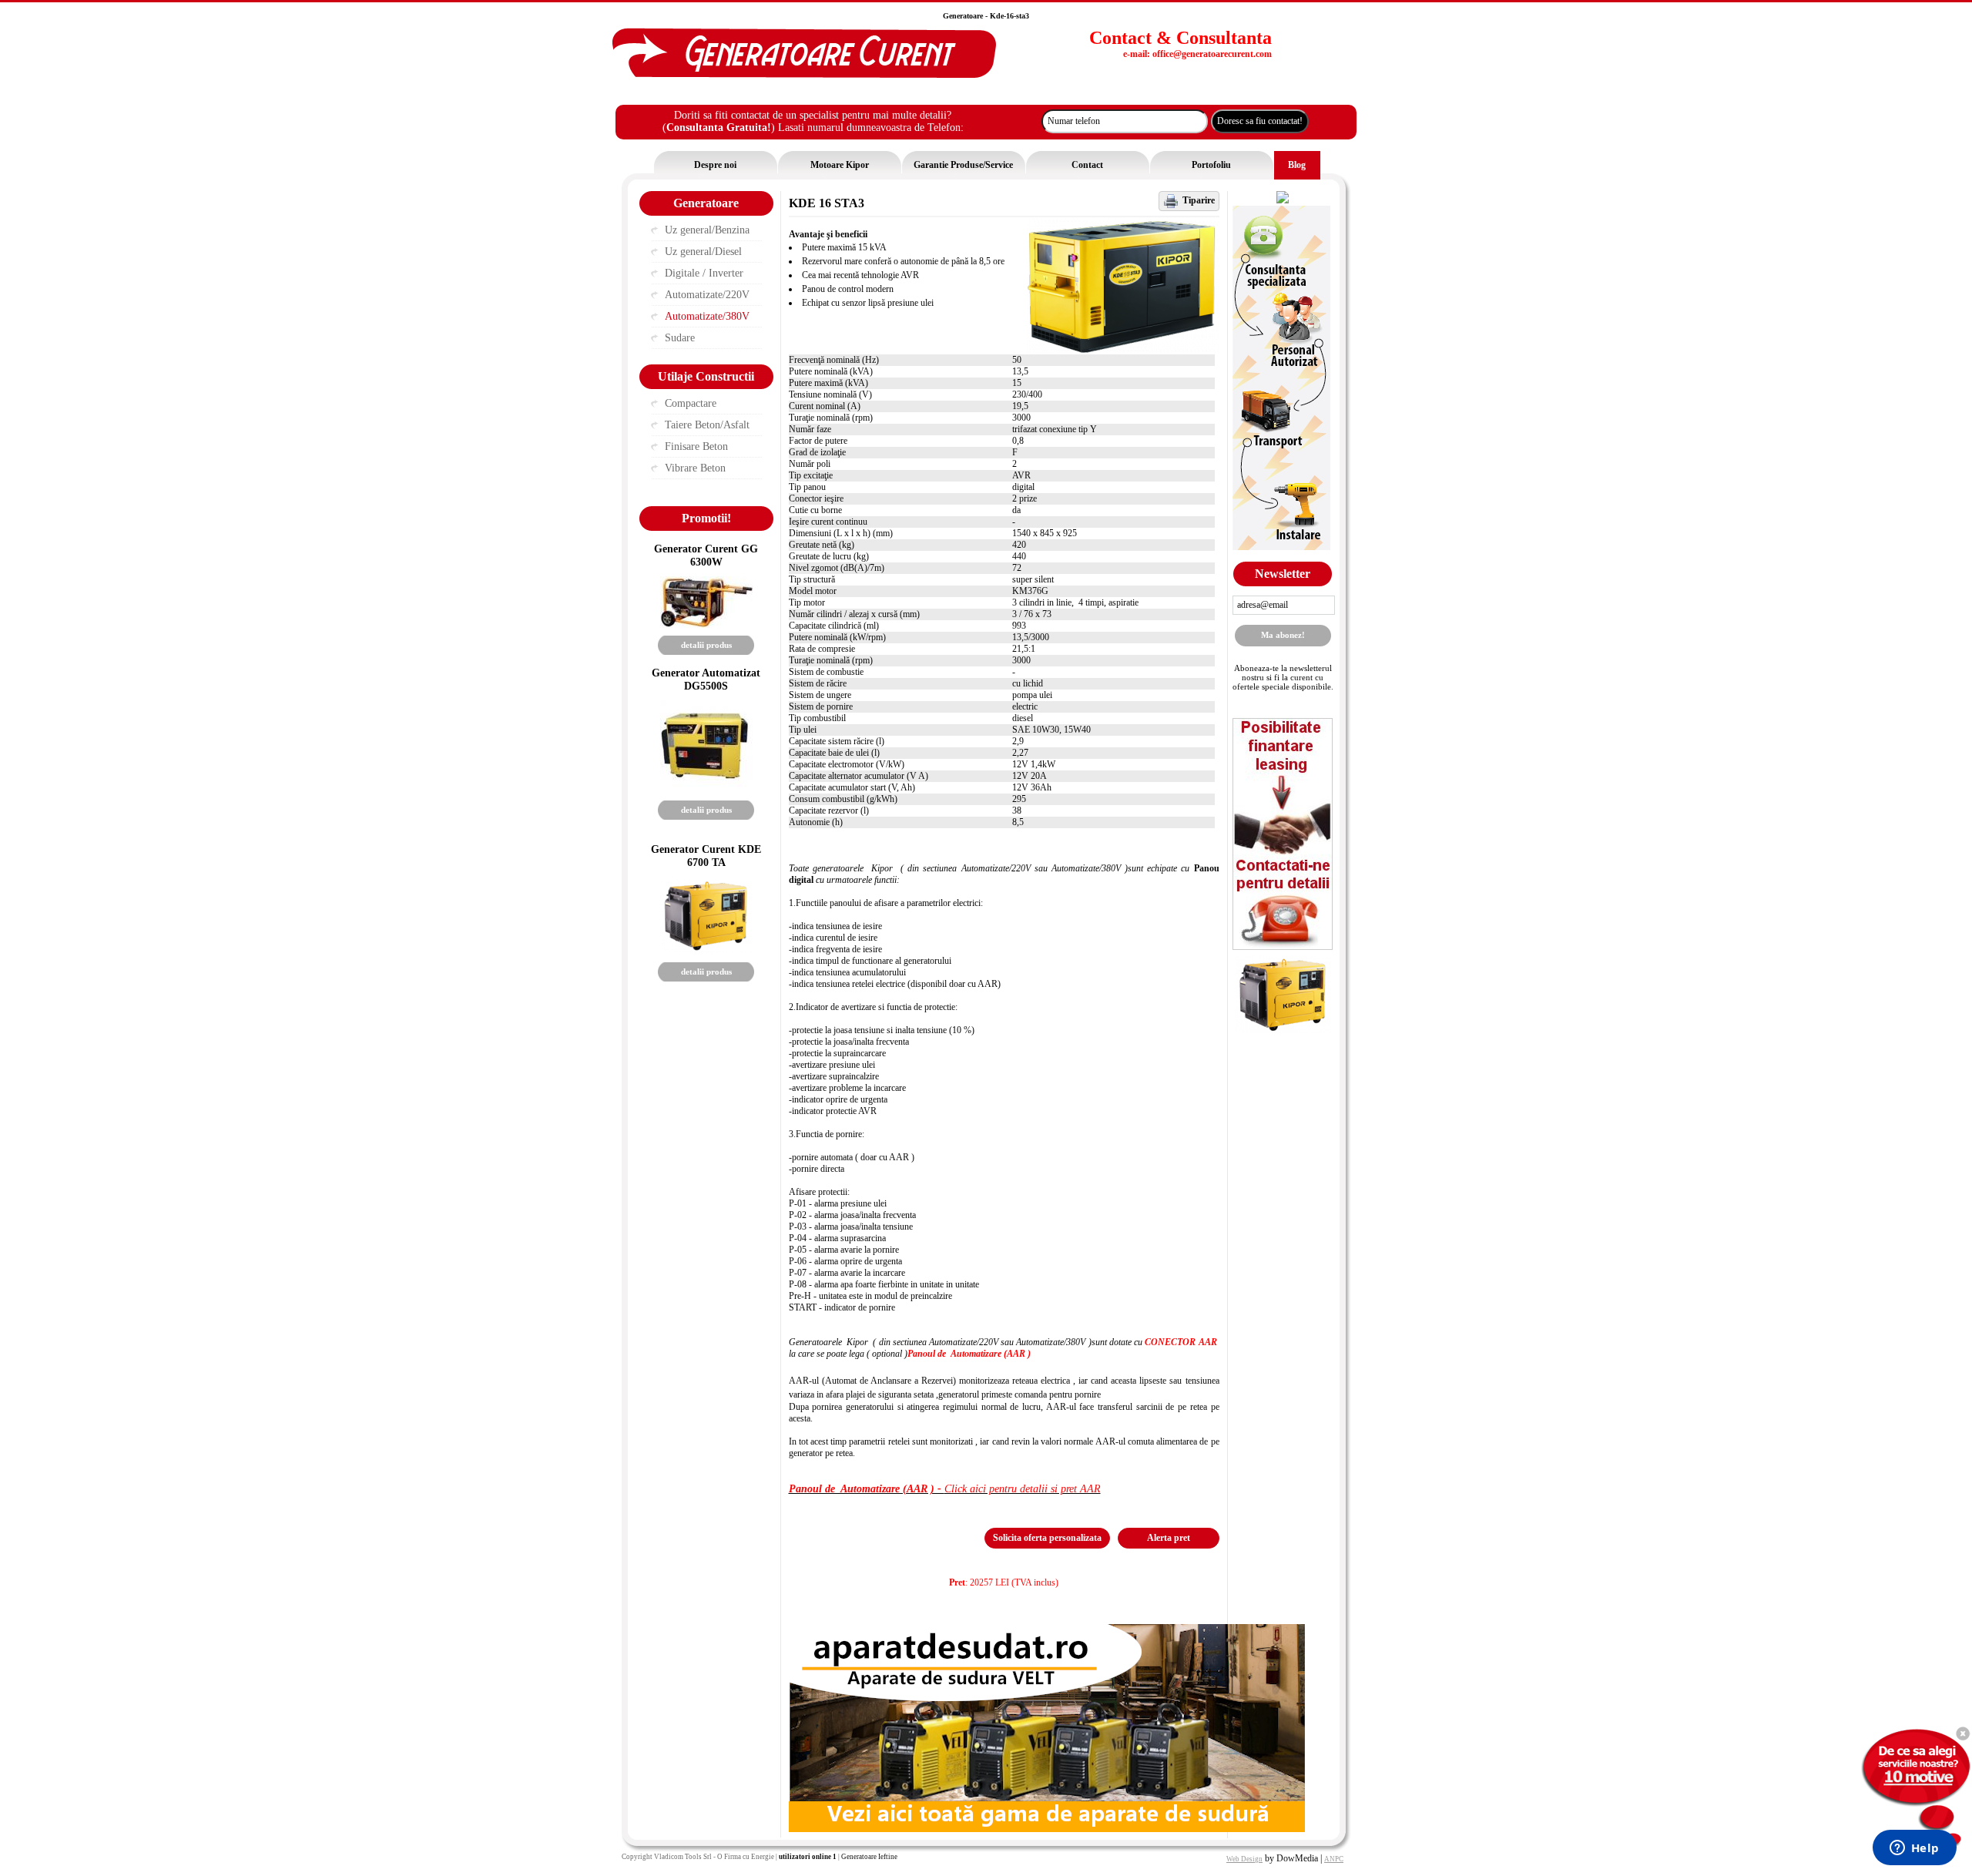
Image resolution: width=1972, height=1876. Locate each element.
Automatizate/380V (707, 316)
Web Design (1244, 1859)
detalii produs (706, 645)
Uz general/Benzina (707, 230)
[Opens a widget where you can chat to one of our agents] (1914, 1849)
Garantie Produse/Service (963, 165)
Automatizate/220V (707, 295)
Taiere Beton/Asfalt (707, 425)
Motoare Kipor (840, 165)
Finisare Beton (696, 446)
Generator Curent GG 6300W (706, 555)
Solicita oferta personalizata (1047, 1538)
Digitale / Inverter (704, 273)
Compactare (691, 403)
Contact (1087, 165)
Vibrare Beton (695, 468)
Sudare (680, 338)
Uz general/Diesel (703, 252)
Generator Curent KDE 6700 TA (706, 856)
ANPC (1334, 1859)
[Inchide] (1962, 1733)
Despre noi (715, 165)
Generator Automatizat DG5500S (706, 679)
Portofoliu (1211, 165)
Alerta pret (1169, 1538)
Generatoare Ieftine (869, 1857)
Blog (1297, 165)
